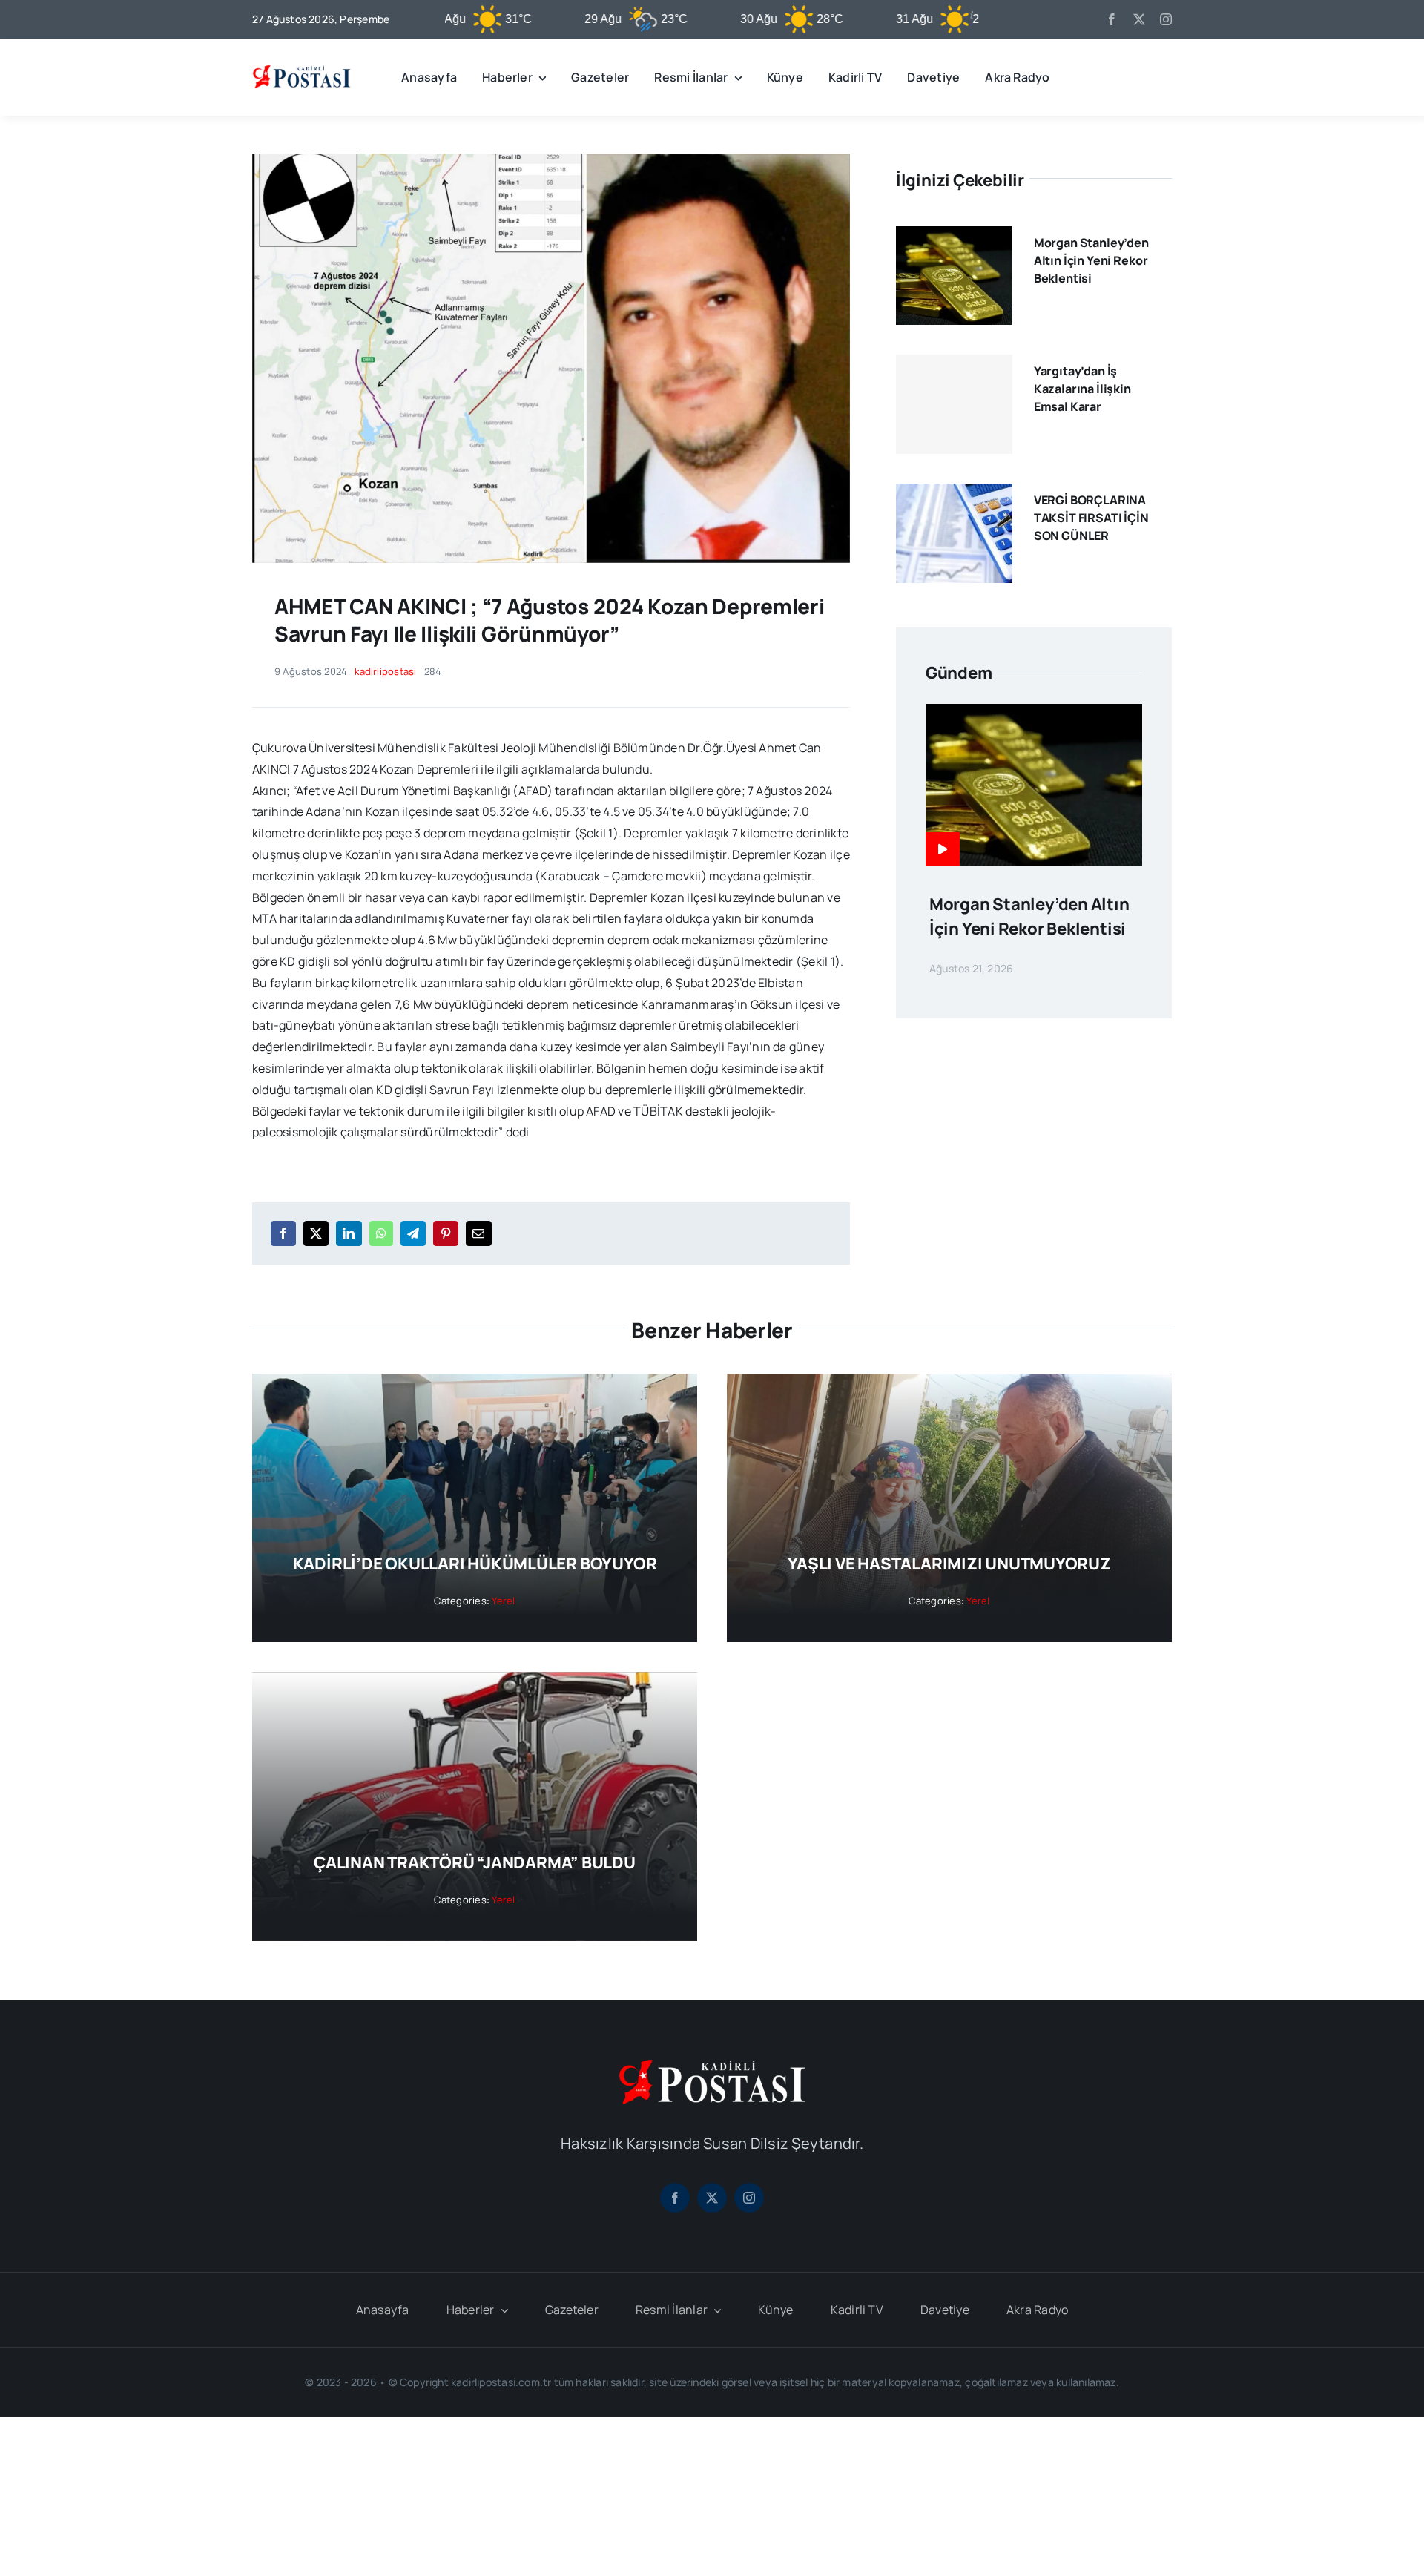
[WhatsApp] (381, 1233)
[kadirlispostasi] (301, 67)
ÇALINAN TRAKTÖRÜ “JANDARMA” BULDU (475, 1862)
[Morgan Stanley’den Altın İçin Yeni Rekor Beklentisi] (954, 237)
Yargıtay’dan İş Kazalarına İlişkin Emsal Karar (1082, 389)
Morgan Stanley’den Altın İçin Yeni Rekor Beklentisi (1091, 260)
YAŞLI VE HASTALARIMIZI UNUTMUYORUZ (949, 1564)
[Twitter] (316, 1233)
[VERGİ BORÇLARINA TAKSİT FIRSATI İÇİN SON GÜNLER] (954, 494)
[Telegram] (413, 1233)
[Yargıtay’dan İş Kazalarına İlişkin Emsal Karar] (954, 404)
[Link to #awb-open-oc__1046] (1160, 77)
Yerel (503, 1601)
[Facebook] (283, 1233)
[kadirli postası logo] (712, 2066)
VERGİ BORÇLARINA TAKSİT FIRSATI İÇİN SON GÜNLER (1091, 518)
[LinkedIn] (349, 1233)
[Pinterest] (446, 1233)
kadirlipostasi (385, 671)
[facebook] (1112, 19)
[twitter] (1139, 19)
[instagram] (1166, 19)
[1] (551, 159)
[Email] (478, 1233)
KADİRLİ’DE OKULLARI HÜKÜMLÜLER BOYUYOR (475, 1564)
